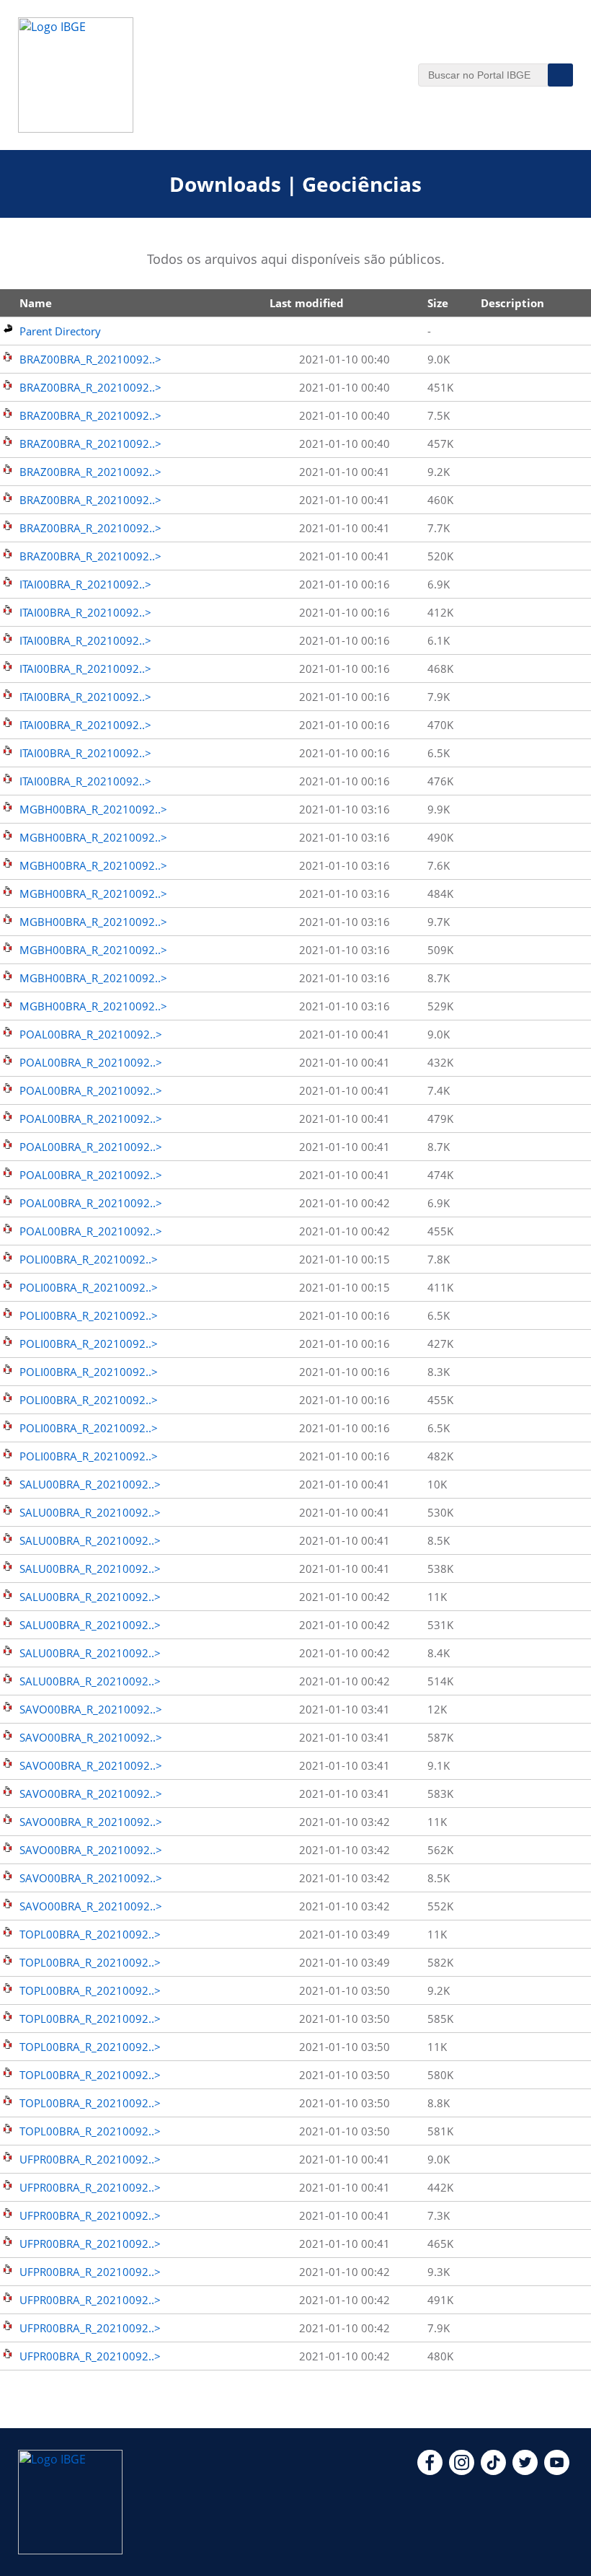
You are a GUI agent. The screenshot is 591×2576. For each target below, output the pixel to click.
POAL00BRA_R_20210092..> (91, 1034)
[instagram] (462, 2471)
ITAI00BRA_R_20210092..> (85, 584)
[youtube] (557, 2471)
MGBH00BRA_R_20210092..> (93, 809)
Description (512, 303)
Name (36, 303)
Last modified (307, 303)
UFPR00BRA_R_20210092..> (90, 2159)
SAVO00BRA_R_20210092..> (91, 1709)
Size (438, 303)
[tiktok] (493, 2471)
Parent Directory (60, 331)
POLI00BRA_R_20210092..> (89, 1259)
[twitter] (525, 2471)
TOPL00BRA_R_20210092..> (90, 1934)
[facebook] (430, 2471)
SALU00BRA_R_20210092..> (90, 1484)
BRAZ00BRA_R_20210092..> (90, 359)
